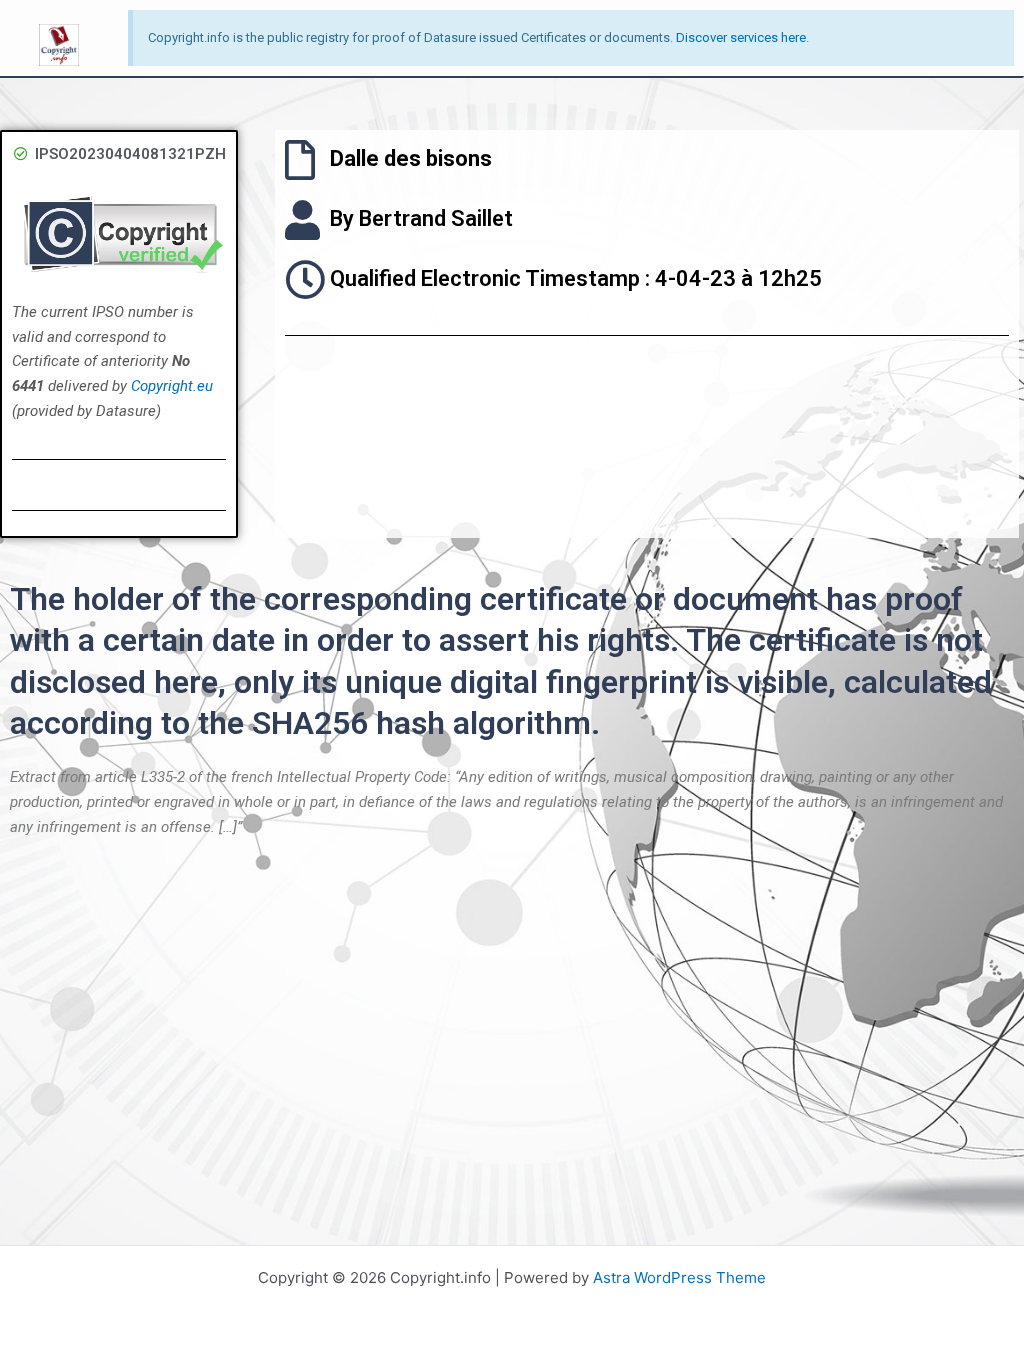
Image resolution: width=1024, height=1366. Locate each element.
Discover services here (741, 37)
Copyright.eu (172, 386)
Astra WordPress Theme (679, 1277)
